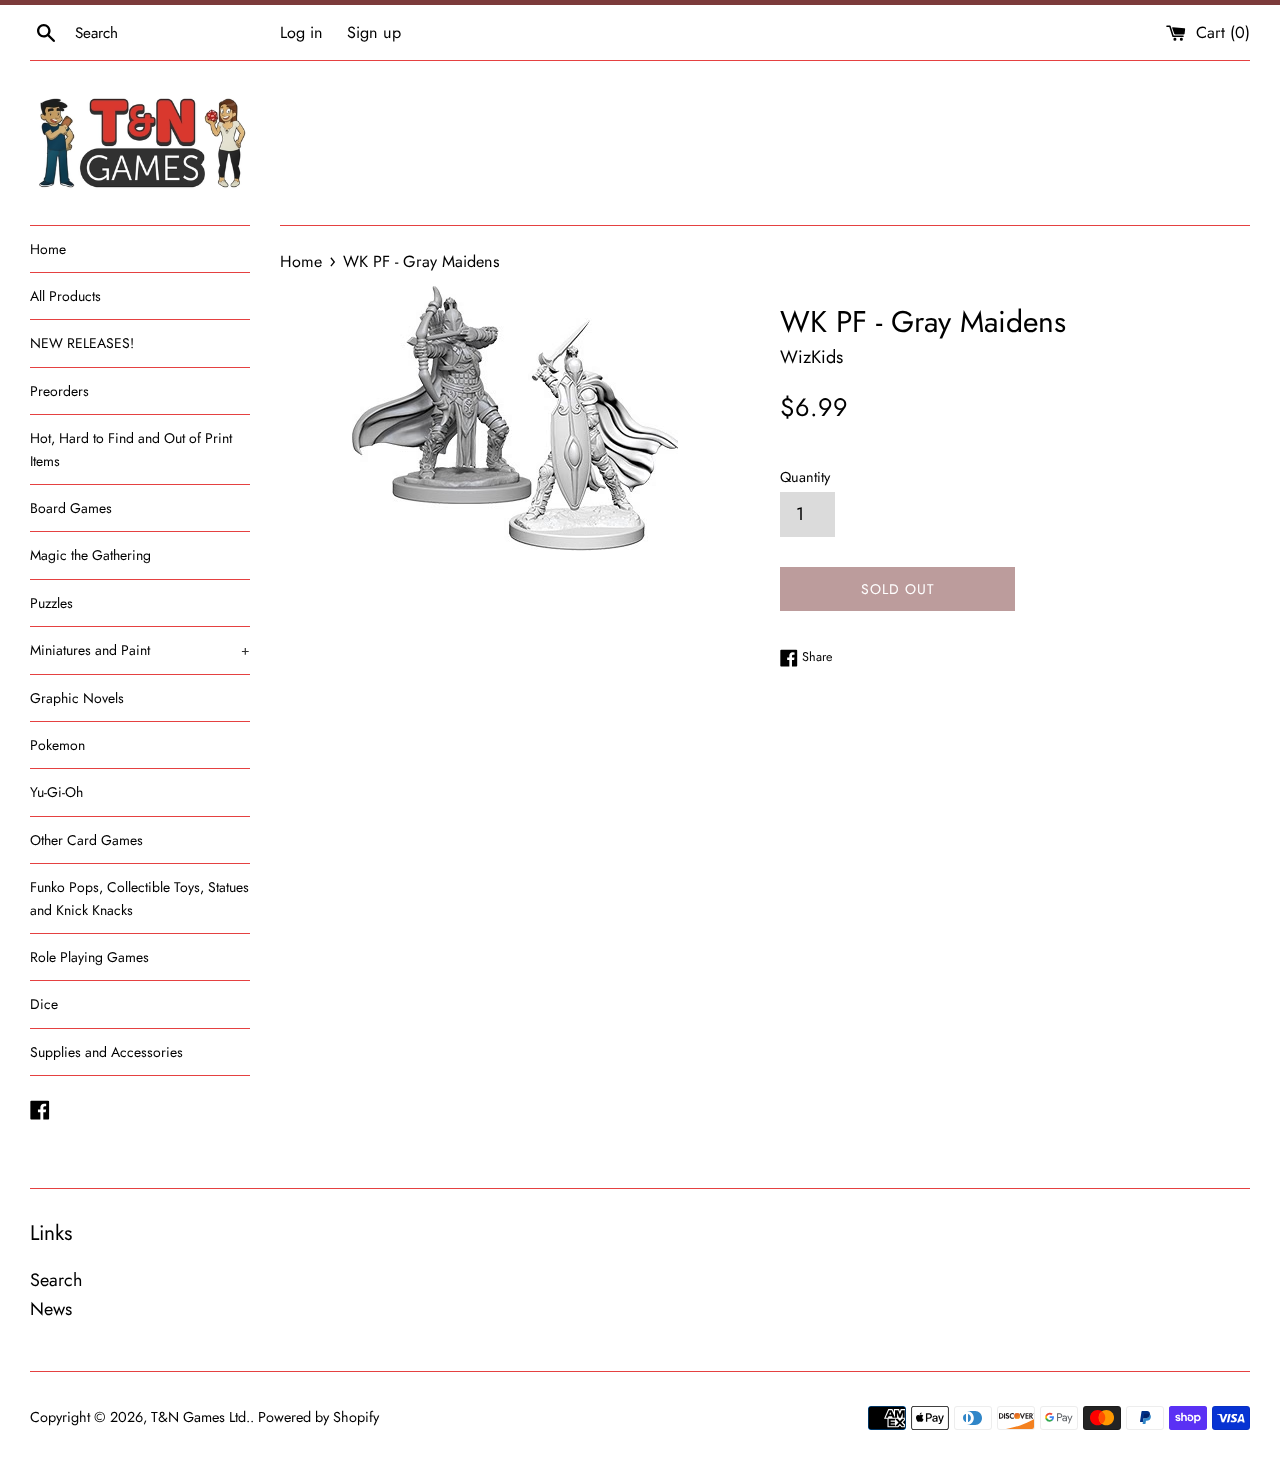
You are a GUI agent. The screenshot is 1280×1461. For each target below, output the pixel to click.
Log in (301, 32)
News (51, 1309)
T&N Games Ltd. (200, 1417)
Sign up (374, 32)
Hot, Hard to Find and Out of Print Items (131, 449)
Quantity (805, 477)
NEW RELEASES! (82, 343)
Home (48, 249)
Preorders (59, 391)
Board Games (71, 508)
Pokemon (57, 745)
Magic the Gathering (90, 555)
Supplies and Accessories (106, 1052)
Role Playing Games (89, 957)
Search (56, 1280)
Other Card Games (86, 840)
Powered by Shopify (318, 1417)
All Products (65, 296)
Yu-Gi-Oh (56, 792)
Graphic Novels (77, 698)
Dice (44, 1004)
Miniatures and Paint (140, 650)
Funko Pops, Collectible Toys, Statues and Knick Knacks (139, 898)
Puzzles (51, 603)
